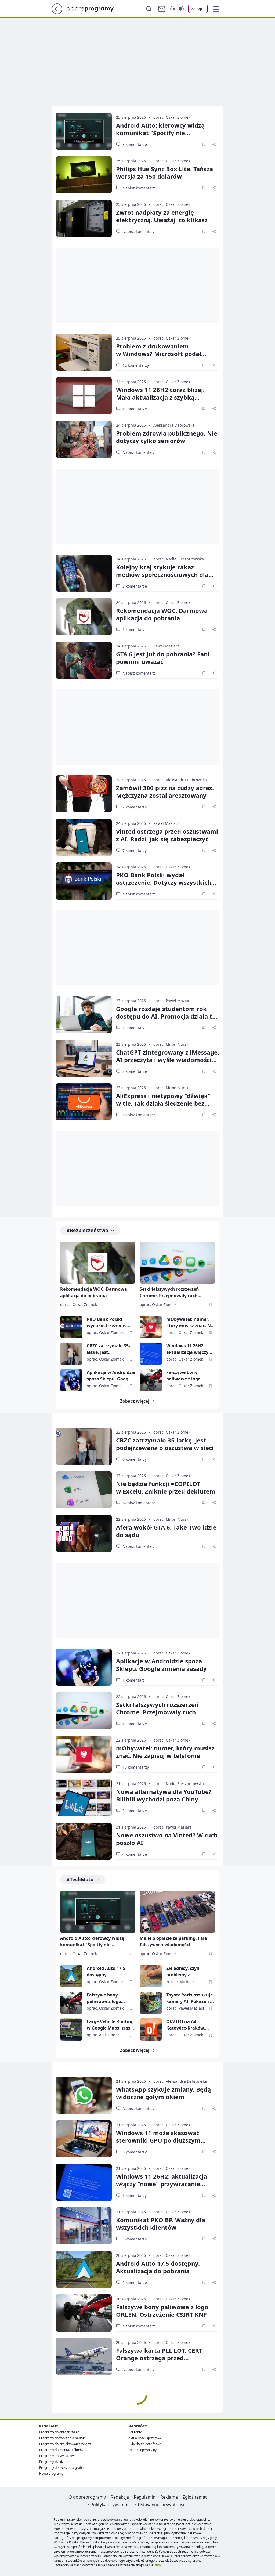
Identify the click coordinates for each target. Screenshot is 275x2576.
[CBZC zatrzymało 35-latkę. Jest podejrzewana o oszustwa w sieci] (71, 1354)
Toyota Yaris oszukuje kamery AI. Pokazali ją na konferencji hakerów (190, 1998)
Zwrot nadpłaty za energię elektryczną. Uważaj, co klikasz (162, 216)
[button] (216, 9)
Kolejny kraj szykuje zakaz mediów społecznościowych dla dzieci (162, 574)
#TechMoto (80, 1879)
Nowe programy (51, 2474)
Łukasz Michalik (180, 1982)
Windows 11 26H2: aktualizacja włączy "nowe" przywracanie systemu (189, 1349)
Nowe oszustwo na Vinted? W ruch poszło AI (167, 1839)
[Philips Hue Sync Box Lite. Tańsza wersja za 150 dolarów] (84, 175)
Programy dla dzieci (54, 2462)
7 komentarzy (135, 850)
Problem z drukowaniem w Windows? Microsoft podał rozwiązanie (159, 354)
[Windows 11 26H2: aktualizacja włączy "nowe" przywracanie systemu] (151, 1354)
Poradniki (135, 2432)
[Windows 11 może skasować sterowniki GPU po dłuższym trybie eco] (84, 2139)
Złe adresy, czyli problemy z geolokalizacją (183, 1972)
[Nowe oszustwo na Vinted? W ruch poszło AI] (84, 1841)
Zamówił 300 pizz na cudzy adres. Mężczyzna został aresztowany (165, 791)
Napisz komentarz (139, 188)
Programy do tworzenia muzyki (62, 2438)
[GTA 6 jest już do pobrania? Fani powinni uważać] (84, 660)
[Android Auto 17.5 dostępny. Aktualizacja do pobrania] (71, 1976)
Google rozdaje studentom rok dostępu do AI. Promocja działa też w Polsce (167, 1016)
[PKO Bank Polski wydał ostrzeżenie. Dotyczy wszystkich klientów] (84, 881)
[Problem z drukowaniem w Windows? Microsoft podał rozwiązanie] (84, 352)
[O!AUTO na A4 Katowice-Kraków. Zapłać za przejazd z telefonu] (151, 2029)
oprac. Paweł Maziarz (172, 1001)
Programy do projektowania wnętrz (65, 2444)
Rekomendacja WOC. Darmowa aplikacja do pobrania (162, 614)
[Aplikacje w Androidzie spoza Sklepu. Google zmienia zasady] (71, 1380)
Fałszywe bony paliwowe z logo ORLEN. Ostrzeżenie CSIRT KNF (187, 1376)
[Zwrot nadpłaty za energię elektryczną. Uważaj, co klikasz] (84, 218)
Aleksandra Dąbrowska (174, 425)
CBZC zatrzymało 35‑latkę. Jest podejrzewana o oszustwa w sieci (165, 1444)
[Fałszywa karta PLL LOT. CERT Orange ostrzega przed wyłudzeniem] (84, 2356)
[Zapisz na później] (204, 144)
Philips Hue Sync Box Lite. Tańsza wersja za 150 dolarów (164, 172)
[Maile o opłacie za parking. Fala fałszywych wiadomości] (177, 1912)
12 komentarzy (136, 365)
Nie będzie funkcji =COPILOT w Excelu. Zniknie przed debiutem (166, 1487)
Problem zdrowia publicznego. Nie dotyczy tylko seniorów (167, 437)
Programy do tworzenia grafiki (62, 2468)
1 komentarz (134, 630)
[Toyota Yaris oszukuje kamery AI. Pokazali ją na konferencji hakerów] (151, 2003)
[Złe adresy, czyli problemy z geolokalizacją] (151, 1976)
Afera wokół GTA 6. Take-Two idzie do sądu (166, 1531)
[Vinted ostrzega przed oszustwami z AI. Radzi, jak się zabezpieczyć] (84, 837)
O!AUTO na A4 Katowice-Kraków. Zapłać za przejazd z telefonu (187, 2025)
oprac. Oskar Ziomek (172, 117)
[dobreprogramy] (94, 8)
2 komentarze (135, 807)
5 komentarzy (135, 2152)
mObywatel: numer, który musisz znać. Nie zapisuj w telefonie (190, 1323)
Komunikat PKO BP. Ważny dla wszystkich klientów (161, 2224)
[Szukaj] (149, 9)
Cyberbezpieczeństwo (145, 2444)
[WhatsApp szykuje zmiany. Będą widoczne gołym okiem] (84, 2095)
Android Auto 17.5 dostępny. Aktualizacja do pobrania (106, 1972)
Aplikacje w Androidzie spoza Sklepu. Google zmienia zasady (111, 1376)
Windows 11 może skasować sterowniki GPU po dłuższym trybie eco (158, 2140)
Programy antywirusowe (57, 2456)
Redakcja (120, 2497)
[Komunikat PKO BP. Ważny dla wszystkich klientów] (84, 2226)
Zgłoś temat (195, 2497)
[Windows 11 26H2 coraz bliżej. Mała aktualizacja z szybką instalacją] (84, 396)
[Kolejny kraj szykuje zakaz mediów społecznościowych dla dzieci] (84, 573)
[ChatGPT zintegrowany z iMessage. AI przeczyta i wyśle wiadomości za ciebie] (84, 1058)
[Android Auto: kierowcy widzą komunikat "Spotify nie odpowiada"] (84, 131)
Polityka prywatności (112, 2505)
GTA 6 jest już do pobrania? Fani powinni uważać (163, 658)
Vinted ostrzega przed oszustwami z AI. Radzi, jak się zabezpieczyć (167, 835)
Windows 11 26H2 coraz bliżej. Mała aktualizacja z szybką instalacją (160, 397)
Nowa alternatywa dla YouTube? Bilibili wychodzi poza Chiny (164, 1795)
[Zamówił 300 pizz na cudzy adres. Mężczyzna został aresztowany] (84, 794)
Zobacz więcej (135, 1401)
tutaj (158, 2565)
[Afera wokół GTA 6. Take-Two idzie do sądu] (84, 1533)
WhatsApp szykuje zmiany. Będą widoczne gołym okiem (163, 2093)
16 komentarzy (136, 1767)
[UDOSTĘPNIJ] (214, 144)
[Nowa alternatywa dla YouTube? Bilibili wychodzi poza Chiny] (84, 1798)
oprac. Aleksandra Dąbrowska (180, 780)
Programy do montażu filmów (61, 2450)
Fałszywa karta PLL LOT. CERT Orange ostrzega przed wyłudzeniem (159, 2358)
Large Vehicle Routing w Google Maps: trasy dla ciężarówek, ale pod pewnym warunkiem (110, 2025)
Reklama (169, 2497)
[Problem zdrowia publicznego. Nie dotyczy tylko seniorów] (84, 439)
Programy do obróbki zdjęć (59, 2432)
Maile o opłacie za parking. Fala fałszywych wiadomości (173, 1941)
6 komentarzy (135, 1459)
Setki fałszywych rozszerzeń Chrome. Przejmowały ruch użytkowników (169, 1293)
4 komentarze (135, 409)
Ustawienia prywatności (162, 2505)
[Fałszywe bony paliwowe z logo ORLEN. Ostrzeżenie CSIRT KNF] (151, 1380)
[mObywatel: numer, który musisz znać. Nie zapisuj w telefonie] (151, 1327)
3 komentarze (135, 144)
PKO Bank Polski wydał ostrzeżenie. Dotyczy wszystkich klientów (164, 882)
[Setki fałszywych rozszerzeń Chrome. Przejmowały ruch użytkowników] (177, 1263)
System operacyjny (142, 2450)
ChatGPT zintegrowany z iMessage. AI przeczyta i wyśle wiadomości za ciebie (168, 1060)
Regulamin (145, 2497)
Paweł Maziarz (166, 646)
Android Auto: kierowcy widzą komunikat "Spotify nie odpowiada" (160, 133)
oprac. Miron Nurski (171, 1044)
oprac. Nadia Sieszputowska (179, 559)
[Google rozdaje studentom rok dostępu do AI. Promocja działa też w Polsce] (84, 1015)
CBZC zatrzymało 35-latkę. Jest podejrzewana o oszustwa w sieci (108, 1349)
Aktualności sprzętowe (145, 2438)
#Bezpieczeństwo (87, 1230)
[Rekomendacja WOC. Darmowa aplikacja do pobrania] (84, 617)
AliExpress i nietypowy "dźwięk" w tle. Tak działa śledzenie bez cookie (163, 1103)
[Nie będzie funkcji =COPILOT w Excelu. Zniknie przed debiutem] (84, 1490)
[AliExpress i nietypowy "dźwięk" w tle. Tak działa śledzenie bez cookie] (84, 1102)
